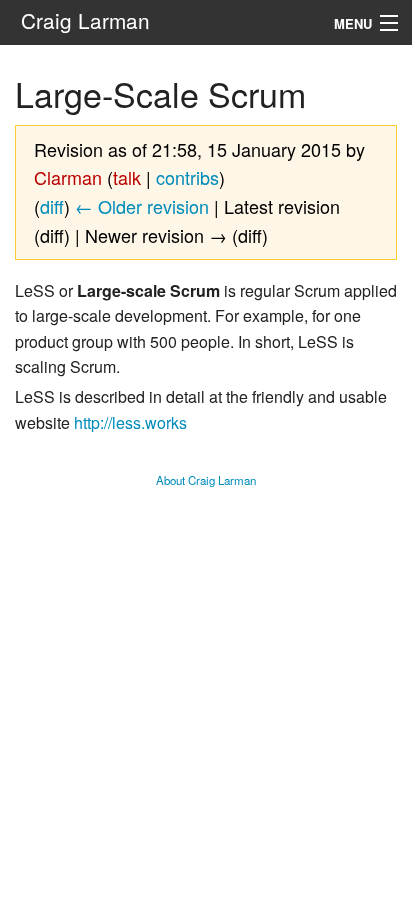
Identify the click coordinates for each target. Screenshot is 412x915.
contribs (187, 177)
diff (52, 206)
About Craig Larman (206, 480)
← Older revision (142, 206)
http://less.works (130, 422)
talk (127, 177)
